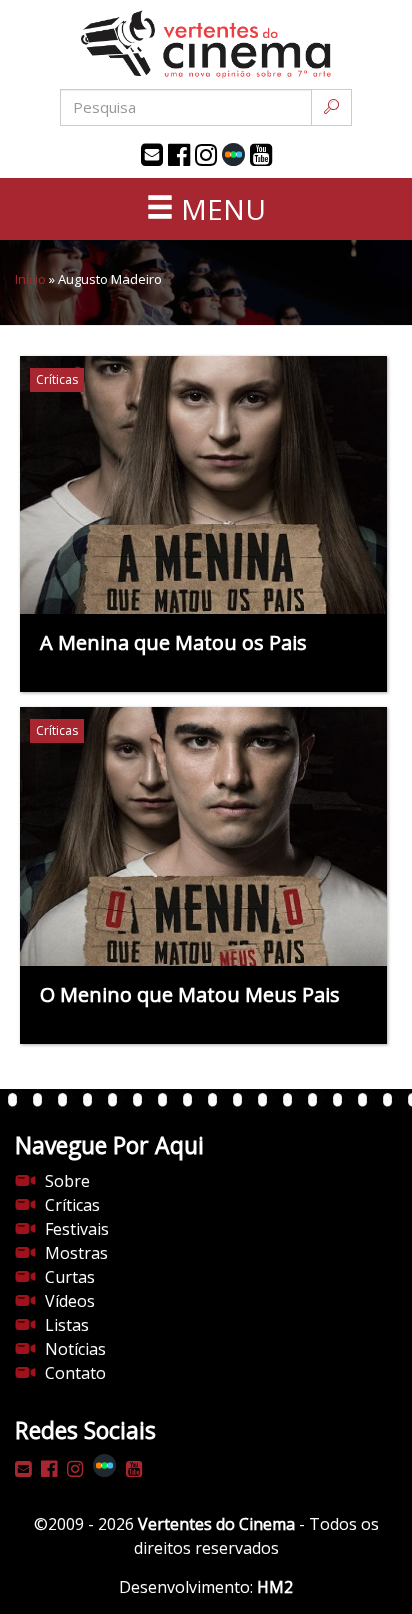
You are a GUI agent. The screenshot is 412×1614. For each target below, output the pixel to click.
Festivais (77, 1229)
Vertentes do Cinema (216, 1524)
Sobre (67, 1181)
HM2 (275, 1587)
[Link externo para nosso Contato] (152, 155)
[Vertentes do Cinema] (206, 44)
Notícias (75, 1349)
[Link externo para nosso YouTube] (261, 155)
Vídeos (70, 1301)
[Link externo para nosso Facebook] (179, 155)
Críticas (72, 1205)
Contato (75, 1373)
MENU (220, 209)
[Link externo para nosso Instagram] (206, 155)
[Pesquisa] (331, 107)
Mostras (76, 1253)
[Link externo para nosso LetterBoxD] (233, 154)
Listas (67, 1325)
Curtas (70, 1277)
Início (30, 279)
